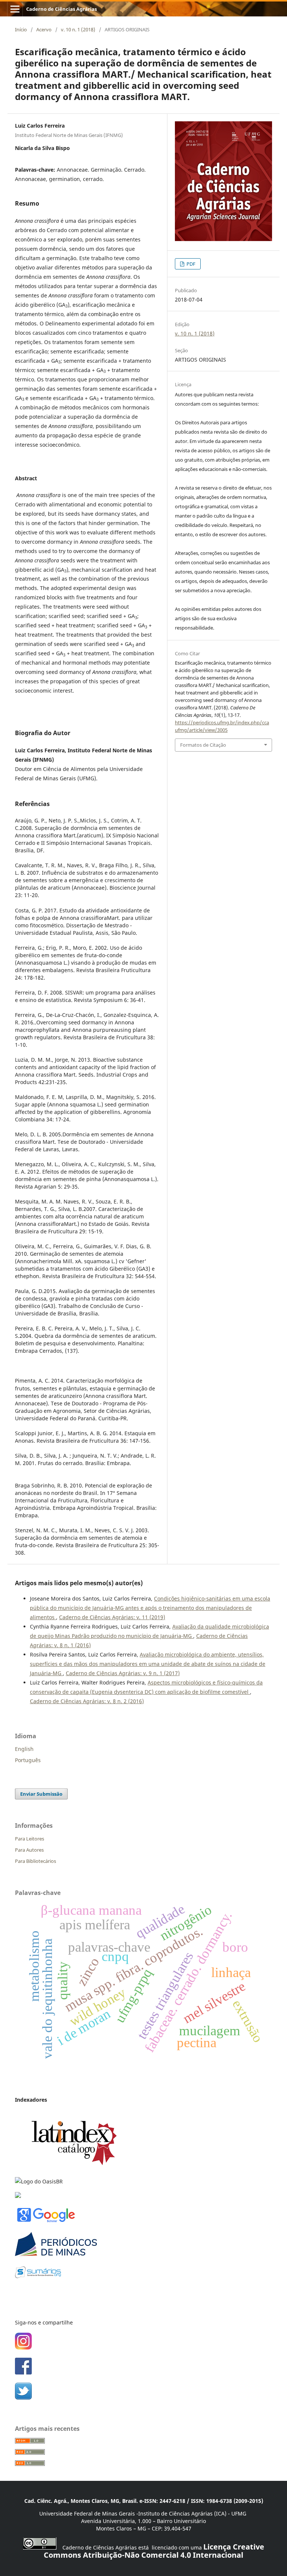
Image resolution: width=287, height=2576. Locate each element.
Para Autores (29, 1850)
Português (28, 1760)
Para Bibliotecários (36, 1861)
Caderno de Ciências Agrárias (61, 9)
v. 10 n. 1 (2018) (78, 29)
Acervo (44, 29)
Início (21, 29)
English (24, 1749)
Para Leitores (30, 1839)
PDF (190, 264)
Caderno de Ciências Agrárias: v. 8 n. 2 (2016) (87, 1701)
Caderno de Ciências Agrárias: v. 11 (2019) (112, 1617)
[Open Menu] (15, 9)
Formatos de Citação (203, 745)
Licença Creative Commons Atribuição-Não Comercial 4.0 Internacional (154, 2551)
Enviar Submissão (41, 1794)
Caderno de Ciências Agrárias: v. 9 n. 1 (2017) (123, 1673)
